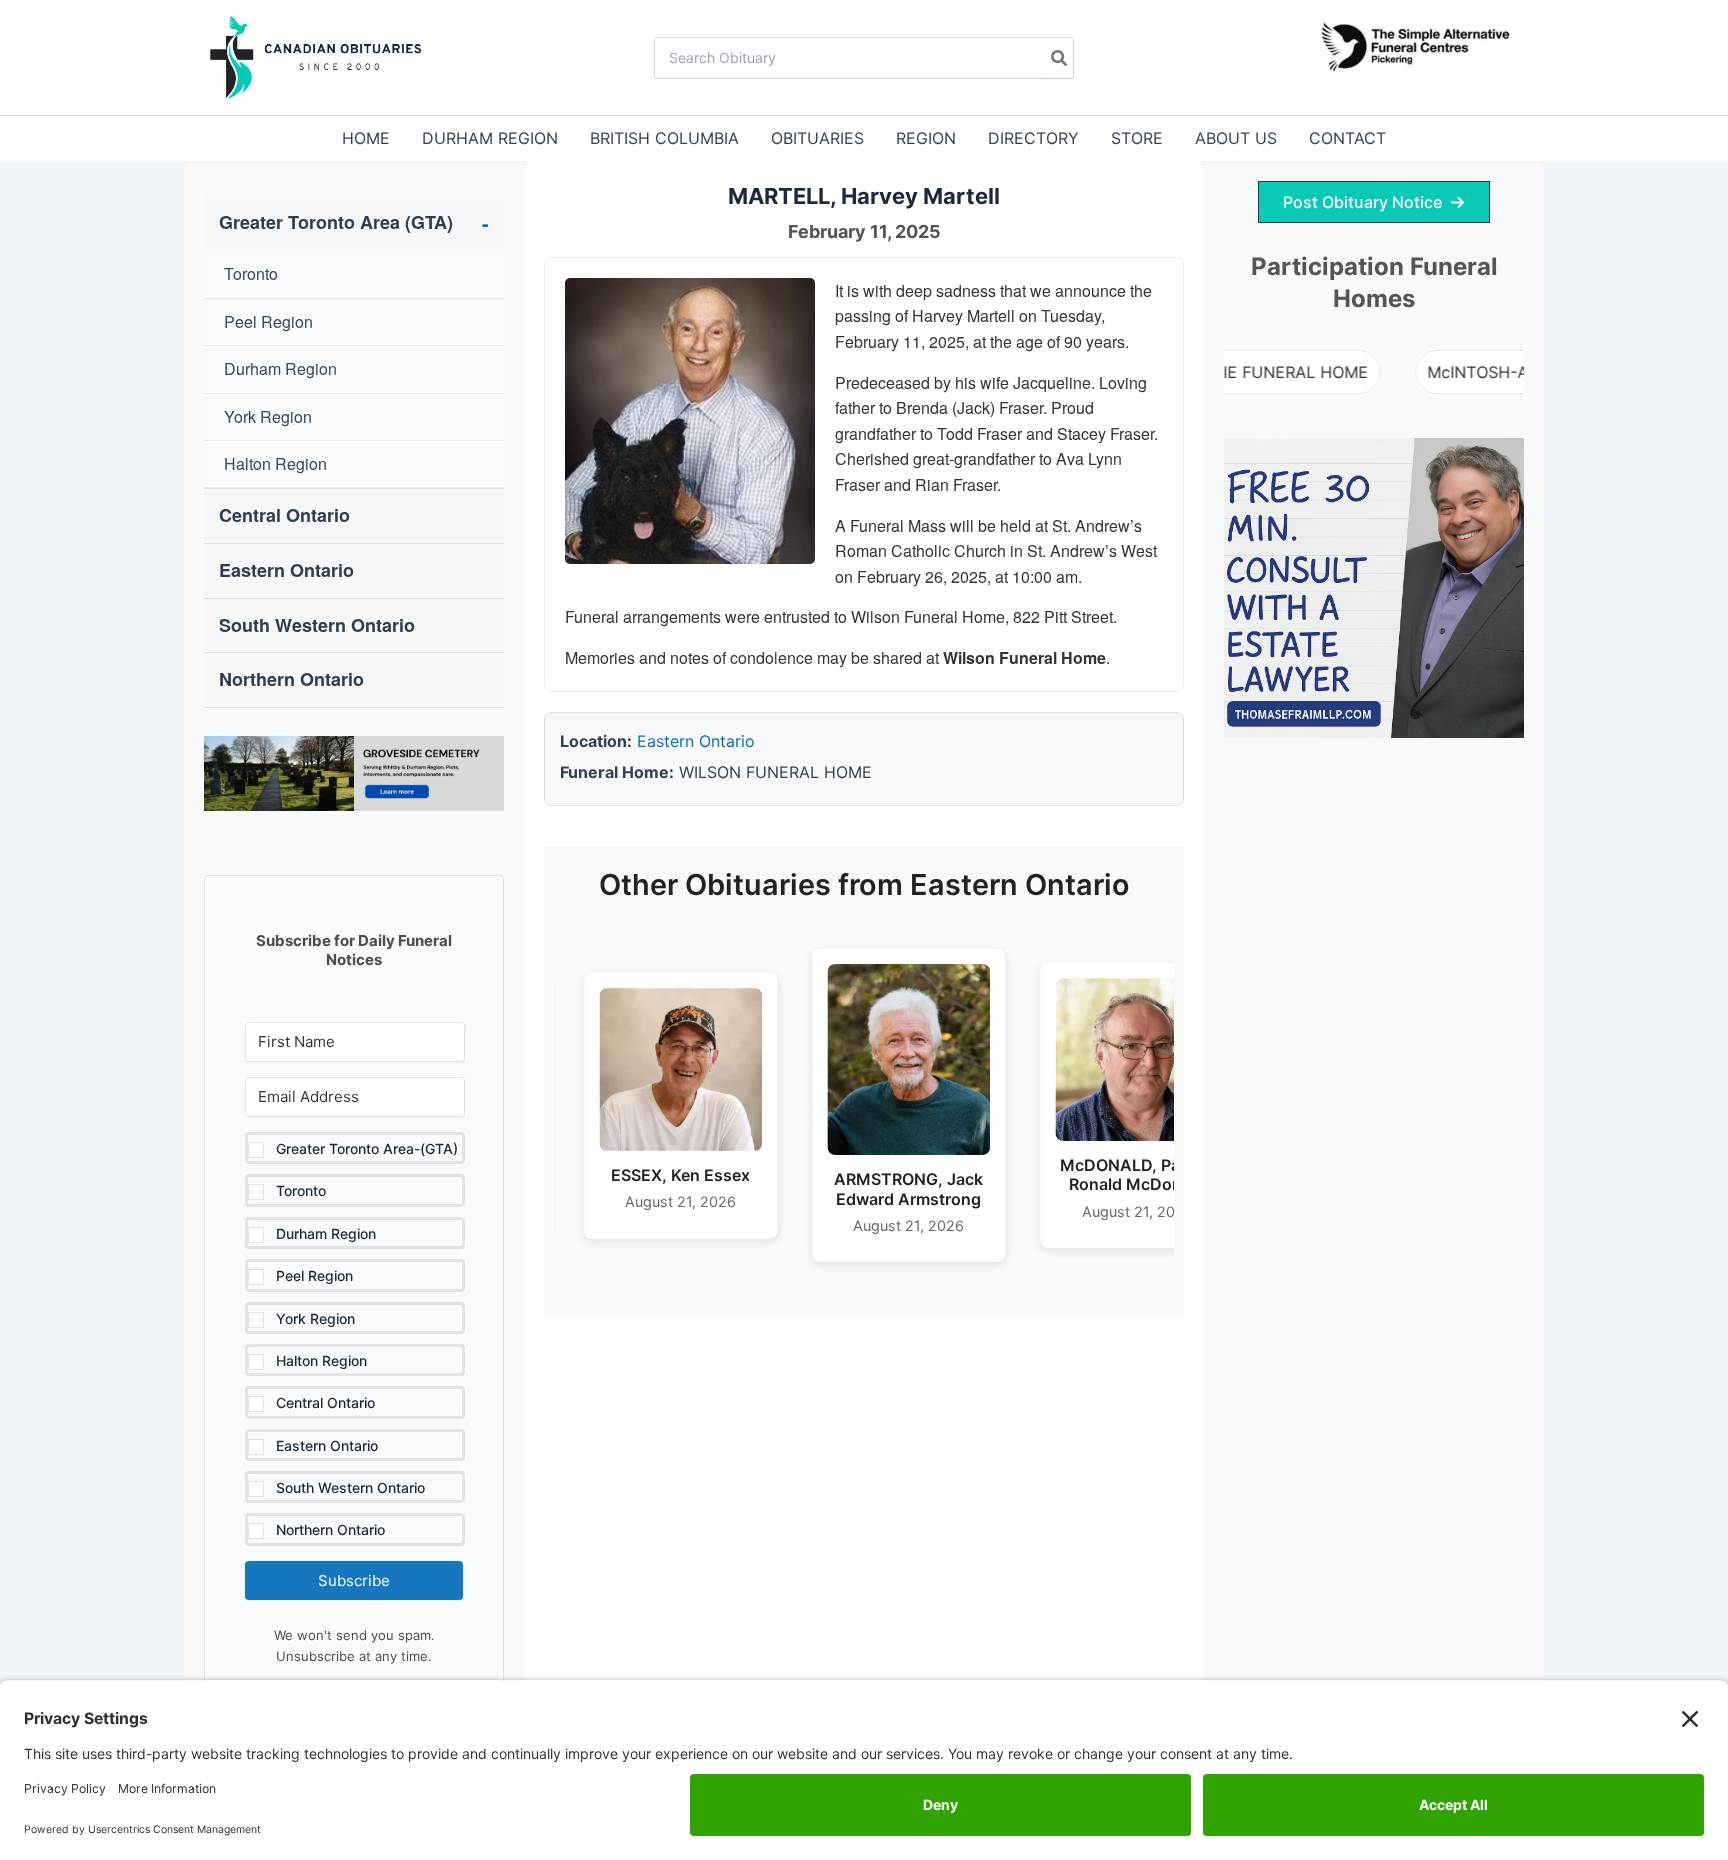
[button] (355, 1339)
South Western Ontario (317, 625)
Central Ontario (284, 515)
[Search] (1057, 58)
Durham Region (280, 368)
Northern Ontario (291, 679)
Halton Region (275, 463)
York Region (268, 416)
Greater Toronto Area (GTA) (354, 222)
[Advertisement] (1374, 1066)
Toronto (251, 273)
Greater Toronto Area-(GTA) (367, 1148)
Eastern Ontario (286, 570)
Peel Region (268, 321)
